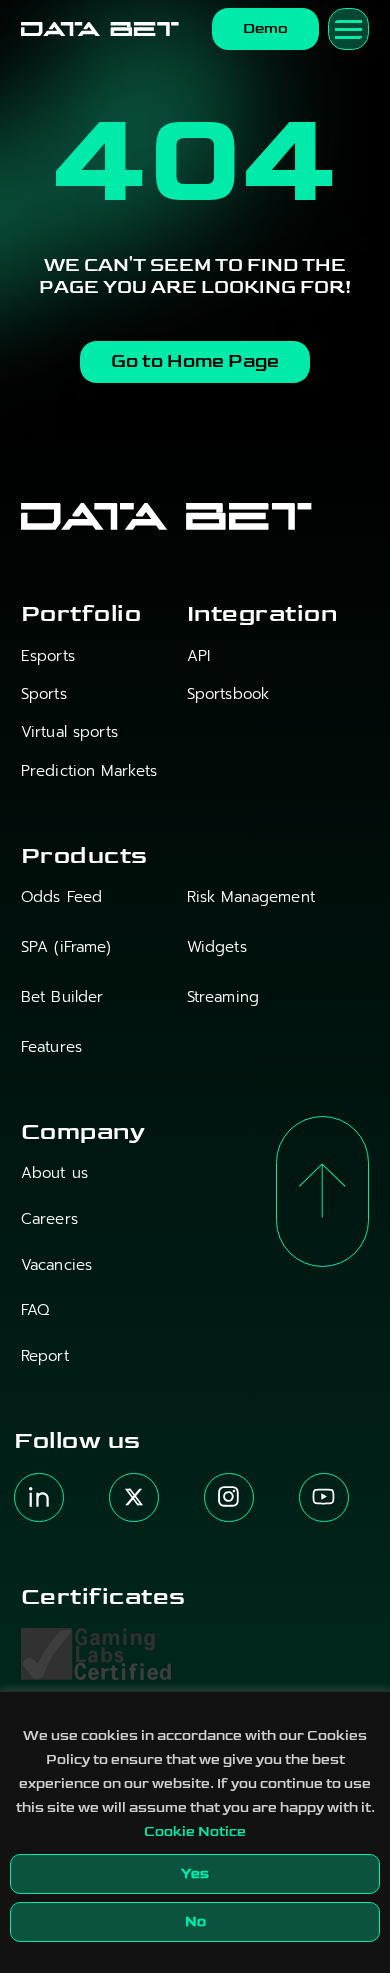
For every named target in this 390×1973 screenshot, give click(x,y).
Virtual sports (69, 732)
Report (45, 1356)
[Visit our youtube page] (324, 1498)
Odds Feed (61, 897)
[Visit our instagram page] (229, 1498)
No (195, 1921)
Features (51, 1047)
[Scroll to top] (323, 1192)
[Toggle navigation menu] (349, 29)
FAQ (35, 1310)
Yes (195, 1873)
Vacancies (56, 1265)
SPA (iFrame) (66, 947)
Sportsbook (228, 694)
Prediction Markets (89, 771)
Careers (49, 1219)
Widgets (217, 947)
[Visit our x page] (134, 1498)
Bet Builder (62, 997)
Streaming (223, 997)
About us (54, 1173)
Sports (44, 694)
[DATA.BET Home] (100, 29)
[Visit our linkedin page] (39, 1498)
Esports (48, 656)
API (198, 656)
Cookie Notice (195, 1831)
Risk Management (251, 897)
